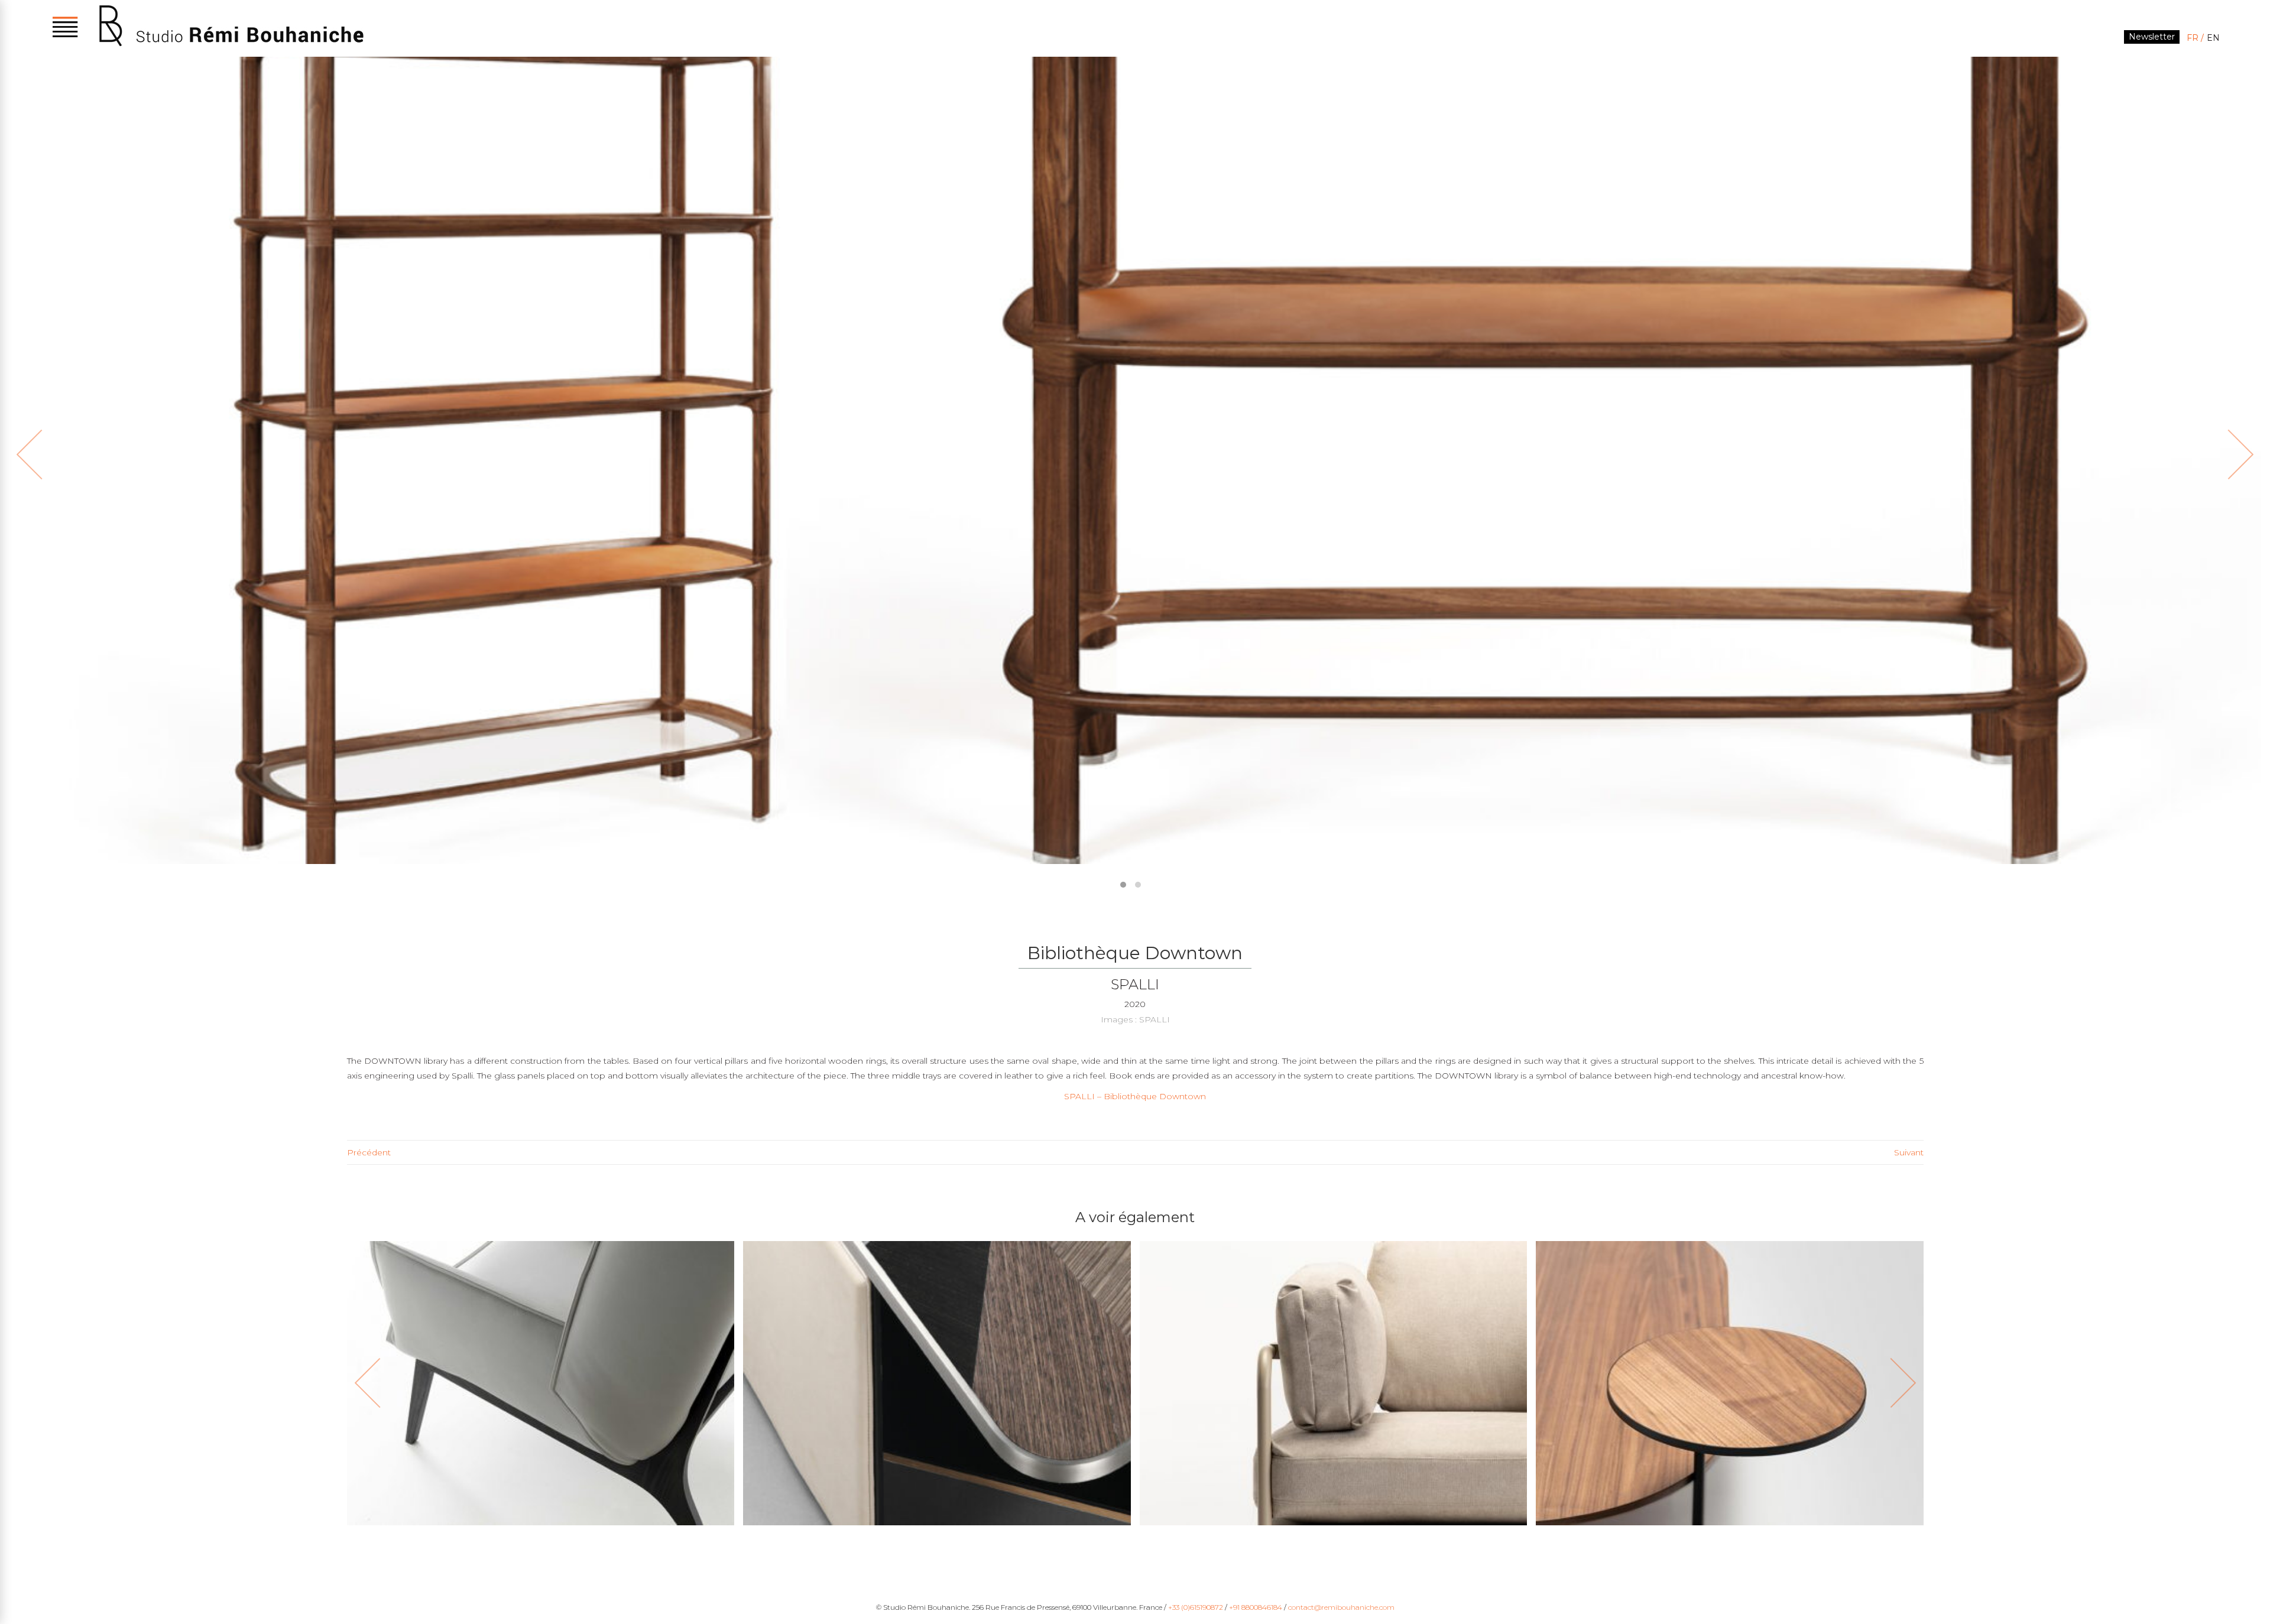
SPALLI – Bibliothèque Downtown (1135, 1096)
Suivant (1909, 1152)
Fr (2193, 38)
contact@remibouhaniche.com (1341, 1607)
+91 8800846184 (1256, 1607)
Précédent (369, 1152)
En (2213, 38)
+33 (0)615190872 (1196, 1607)
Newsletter (2152, 37)
